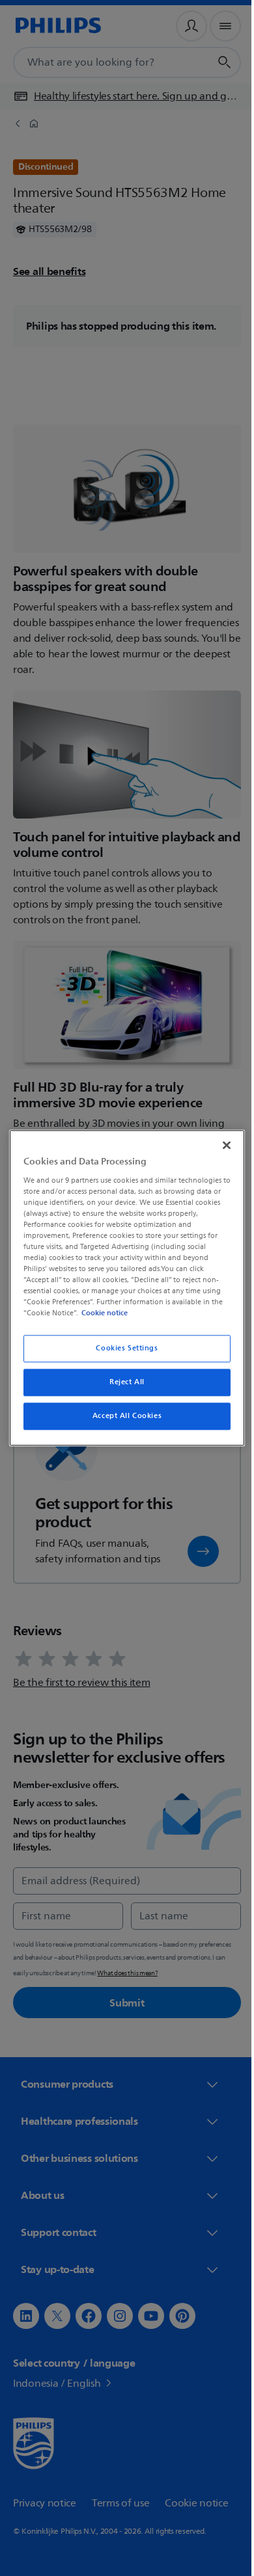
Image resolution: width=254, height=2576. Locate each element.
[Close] (220, 1145)
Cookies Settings (122, 1349)
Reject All (122, 1383)
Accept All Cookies (122, 1416)
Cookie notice (101, 1313)
